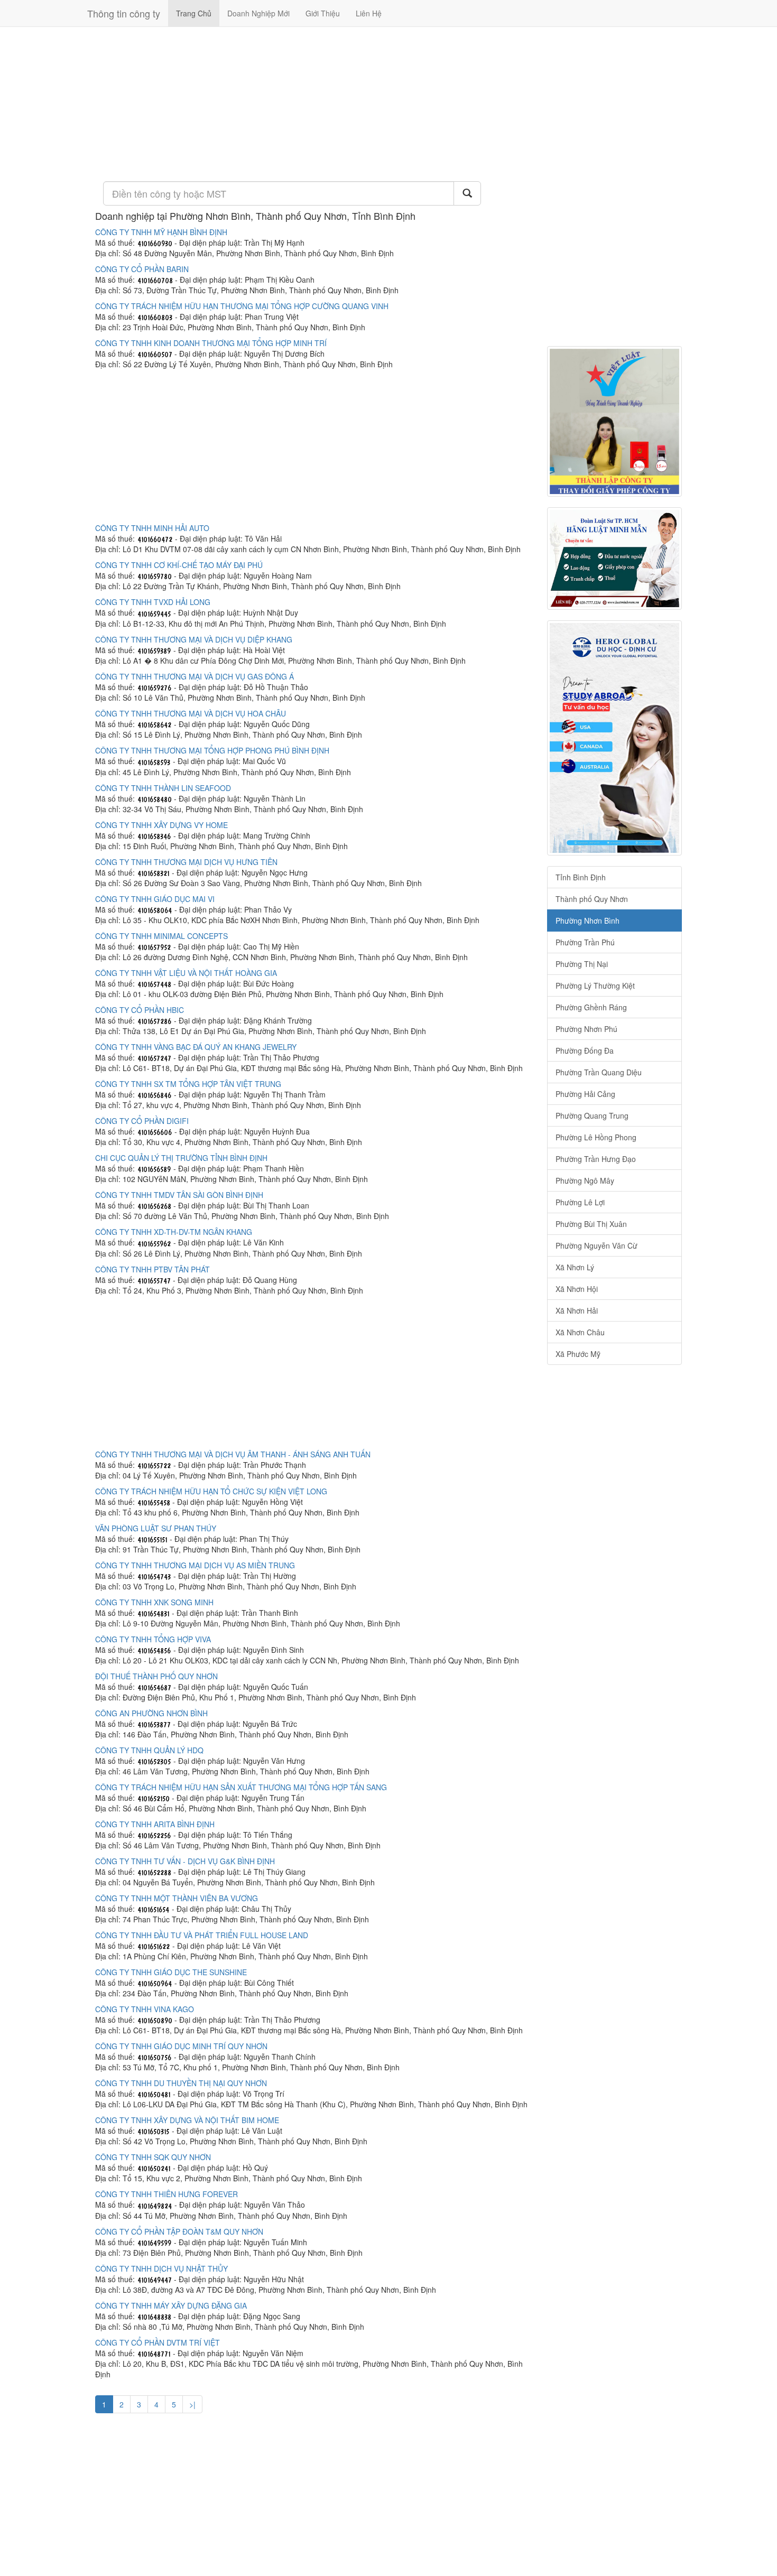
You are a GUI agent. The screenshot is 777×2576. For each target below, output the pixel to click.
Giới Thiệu (323, 13)
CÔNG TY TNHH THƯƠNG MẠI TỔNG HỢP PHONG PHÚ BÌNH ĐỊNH (212, 750)
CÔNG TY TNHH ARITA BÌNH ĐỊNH (155, 1824)
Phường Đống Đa (585, 1050)
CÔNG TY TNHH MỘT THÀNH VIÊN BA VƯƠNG (177, 1898)
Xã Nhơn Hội (577, 1289)
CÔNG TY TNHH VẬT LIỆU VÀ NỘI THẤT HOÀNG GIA (186, 973)
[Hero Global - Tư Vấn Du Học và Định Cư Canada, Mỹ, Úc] (614, 738)
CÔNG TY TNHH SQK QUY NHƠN (153, 2157)
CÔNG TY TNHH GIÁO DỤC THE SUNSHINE (171, 1972)
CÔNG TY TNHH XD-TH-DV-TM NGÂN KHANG (174, 1232)
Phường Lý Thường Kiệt (595, 985)
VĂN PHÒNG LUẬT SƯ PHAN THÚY (156, 1528)
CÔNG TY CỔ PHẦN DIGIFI (142, 1121)
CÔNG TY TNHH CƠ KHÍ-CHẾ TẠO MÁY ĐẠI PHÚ (179, 565)
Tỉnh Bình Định (581, 877)
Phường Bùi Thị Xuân (591, 1224)
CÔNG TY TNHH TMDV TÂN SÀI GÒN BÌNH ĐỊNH (179, 1195)
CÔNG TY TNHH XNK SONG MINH (154, 1602)
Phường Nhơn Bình (588, 920)
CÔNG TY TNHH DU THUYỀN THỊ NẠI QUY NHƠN (181, 2083)
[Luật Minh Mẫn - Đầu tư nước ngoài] (614, 559)
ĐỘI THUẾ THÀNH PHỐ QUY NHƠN (156, 1676)
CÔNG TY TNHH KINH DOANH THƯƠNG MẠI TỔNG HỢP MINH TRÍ (211, 343)
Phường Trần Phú (585, 942)
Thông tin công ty (124, 13)
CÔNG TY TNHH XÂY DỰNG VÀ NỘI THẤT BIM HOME (187, 2120)
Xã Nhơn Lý (575, 1267)
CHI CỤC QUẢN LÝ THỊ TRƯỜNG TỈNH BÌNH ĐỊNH (181, 1158)
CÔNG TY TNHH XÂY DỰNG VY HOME (161, 825)
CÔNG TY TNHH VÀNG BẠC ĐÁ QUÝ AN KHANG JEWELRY (196, 1047)
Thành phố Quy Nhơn (592, 899)
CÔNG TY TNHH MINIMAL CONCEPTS (161, 936)
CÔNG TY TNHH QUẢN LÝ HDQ (149, 1750)
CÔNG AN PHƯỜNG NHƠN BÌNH (151, 1713)
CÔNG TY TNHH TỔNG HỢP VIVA (153, 1639)
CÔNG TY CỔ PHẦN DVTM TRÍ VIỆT (158, 2342)
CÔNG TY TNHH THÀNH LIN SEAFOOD (163, 788)
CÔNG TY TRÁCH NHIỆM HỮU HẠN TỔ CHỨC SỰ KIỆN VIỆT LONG (211, 1491)
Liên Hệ (369, 13)
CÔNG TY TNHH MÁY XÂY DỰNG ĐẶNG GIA (171, 2305)
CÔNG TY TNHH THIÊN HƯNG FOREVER (166, 2194)
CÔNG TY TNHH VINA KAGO (145, 2009)
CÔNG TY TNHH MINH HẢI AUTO (152, 528)
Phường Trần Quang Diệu (599, 1072)
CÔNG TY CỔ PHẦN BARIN (142, 269)
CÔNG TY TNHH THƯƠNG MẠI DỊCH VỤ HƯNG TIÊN (186, 862)
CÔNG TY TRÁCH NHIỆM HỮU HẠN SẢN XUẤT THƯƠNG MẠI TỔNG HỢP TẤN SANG (241, 1787)
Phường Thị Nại (582, 964)
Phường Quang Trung (592, 1115)
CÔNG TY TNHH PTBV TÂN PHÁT (152, 1269)
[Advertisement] (313, 103)
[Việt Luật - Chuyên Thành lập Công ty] (614, 421)
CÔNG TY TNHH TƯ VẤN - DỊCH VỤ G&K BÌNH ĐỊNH (185, 1861)
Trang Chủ (194, 13)
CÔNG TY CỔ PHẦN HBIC (140, 1010)
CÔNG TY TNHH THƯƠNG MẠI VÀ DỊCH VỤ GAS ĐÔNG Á (195, 676)
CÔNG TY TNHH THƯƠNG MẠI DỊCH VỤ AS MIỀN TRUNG (195, 1565)
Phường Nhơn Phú (586, 1029)
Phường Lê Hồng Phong (596, 1137)
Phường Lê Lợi (580, 1202)
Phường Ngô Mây (585, 1180)
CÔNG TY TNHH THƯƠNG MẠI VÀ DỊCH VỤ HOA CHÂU (191, 713)
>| (192, 2404)
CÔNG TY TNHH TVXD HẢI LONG (153, 602)
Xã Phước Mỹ (578, 1354)
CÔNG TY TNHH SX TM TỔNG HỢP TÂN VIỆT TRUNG (188, 1084)
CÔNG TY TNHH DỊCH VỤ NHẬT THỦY (161, 2268)
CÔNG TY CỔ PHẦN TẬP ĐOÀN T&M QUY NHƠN (179, 2231)
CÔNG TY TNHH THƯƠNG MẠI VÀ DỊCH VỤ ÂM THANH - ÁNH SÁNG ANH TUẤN (233, 1454)
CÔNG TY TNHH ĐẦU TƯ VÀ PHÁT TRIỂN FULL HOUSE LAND (202, 1935)
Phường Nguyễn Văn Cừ (596, 1245)
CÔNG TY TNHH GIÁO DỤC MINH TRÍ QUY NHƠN (181, 2046)
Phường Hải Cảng (585, 1094)
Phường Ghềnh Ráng (591, 1007)
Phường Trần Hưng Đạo (596, 1159)
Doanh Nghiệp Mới (258, 13)
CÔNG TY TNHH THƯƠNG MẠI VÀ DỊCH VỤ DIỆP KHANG (194, 639)
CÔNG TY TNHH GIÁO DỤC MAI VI (155, 899)
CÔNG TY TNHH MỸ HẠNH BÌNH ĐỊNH (161, 232)
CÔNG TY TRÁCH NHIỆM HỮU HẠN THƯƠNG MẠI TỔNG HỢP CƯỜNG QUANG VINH (242, 306)
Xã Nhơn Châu (580, 1332)
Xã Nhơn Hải (577, 1310)
